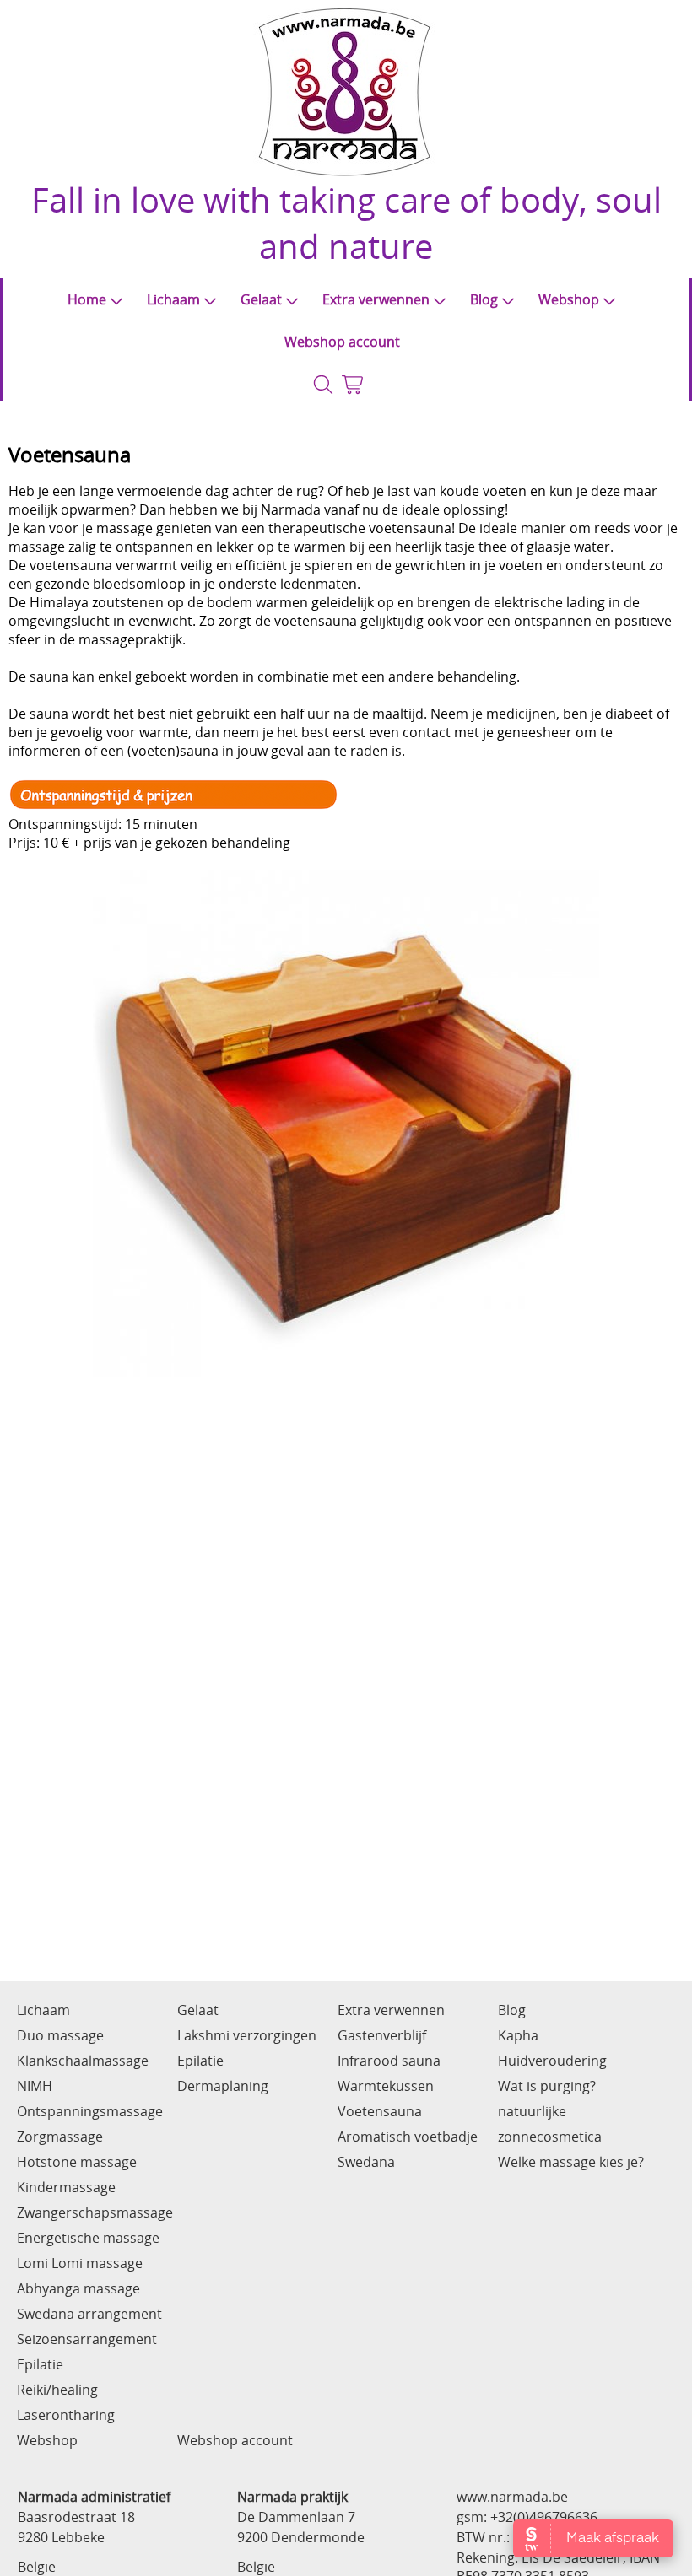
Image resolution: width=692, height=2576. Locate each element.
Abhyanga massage (78, 2288)
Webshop (569, 299)
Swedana (366, 2162)
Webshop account (342, 342)
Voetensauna (380, 2111)
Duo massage (60, 2035)
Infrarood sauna (389, 2061)
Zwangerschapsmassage (95, 2212)
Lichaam (173, 299)
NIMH (35, 2086)
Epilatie (40, 2364)
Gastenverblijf (382, 2035)
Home (87, 299)
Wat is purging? (547, 2086)
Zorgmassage (60, 2137)
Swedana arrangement (89, 2314)
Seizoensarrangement (87, 2339)
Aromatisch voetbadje (408, 2137)
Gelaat (261, 299)
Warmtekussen (386, 2086)
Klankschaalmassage (83, 2061)
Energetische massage (88, 2238)
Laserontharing (66, 2415)
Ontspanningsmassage (90, 2111)
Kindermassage (66, 2187)
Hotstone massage (77, 2162)
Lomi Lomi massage (80, 2263)
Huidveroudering (552, 2061)
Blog (484, 299)
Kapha (518, 2035)
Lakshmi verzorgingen (247, 2035)
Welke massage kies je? (571, 2162)
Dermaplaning (223, 2086)
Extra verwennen (376, 299)
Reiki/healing (57, 2390)
